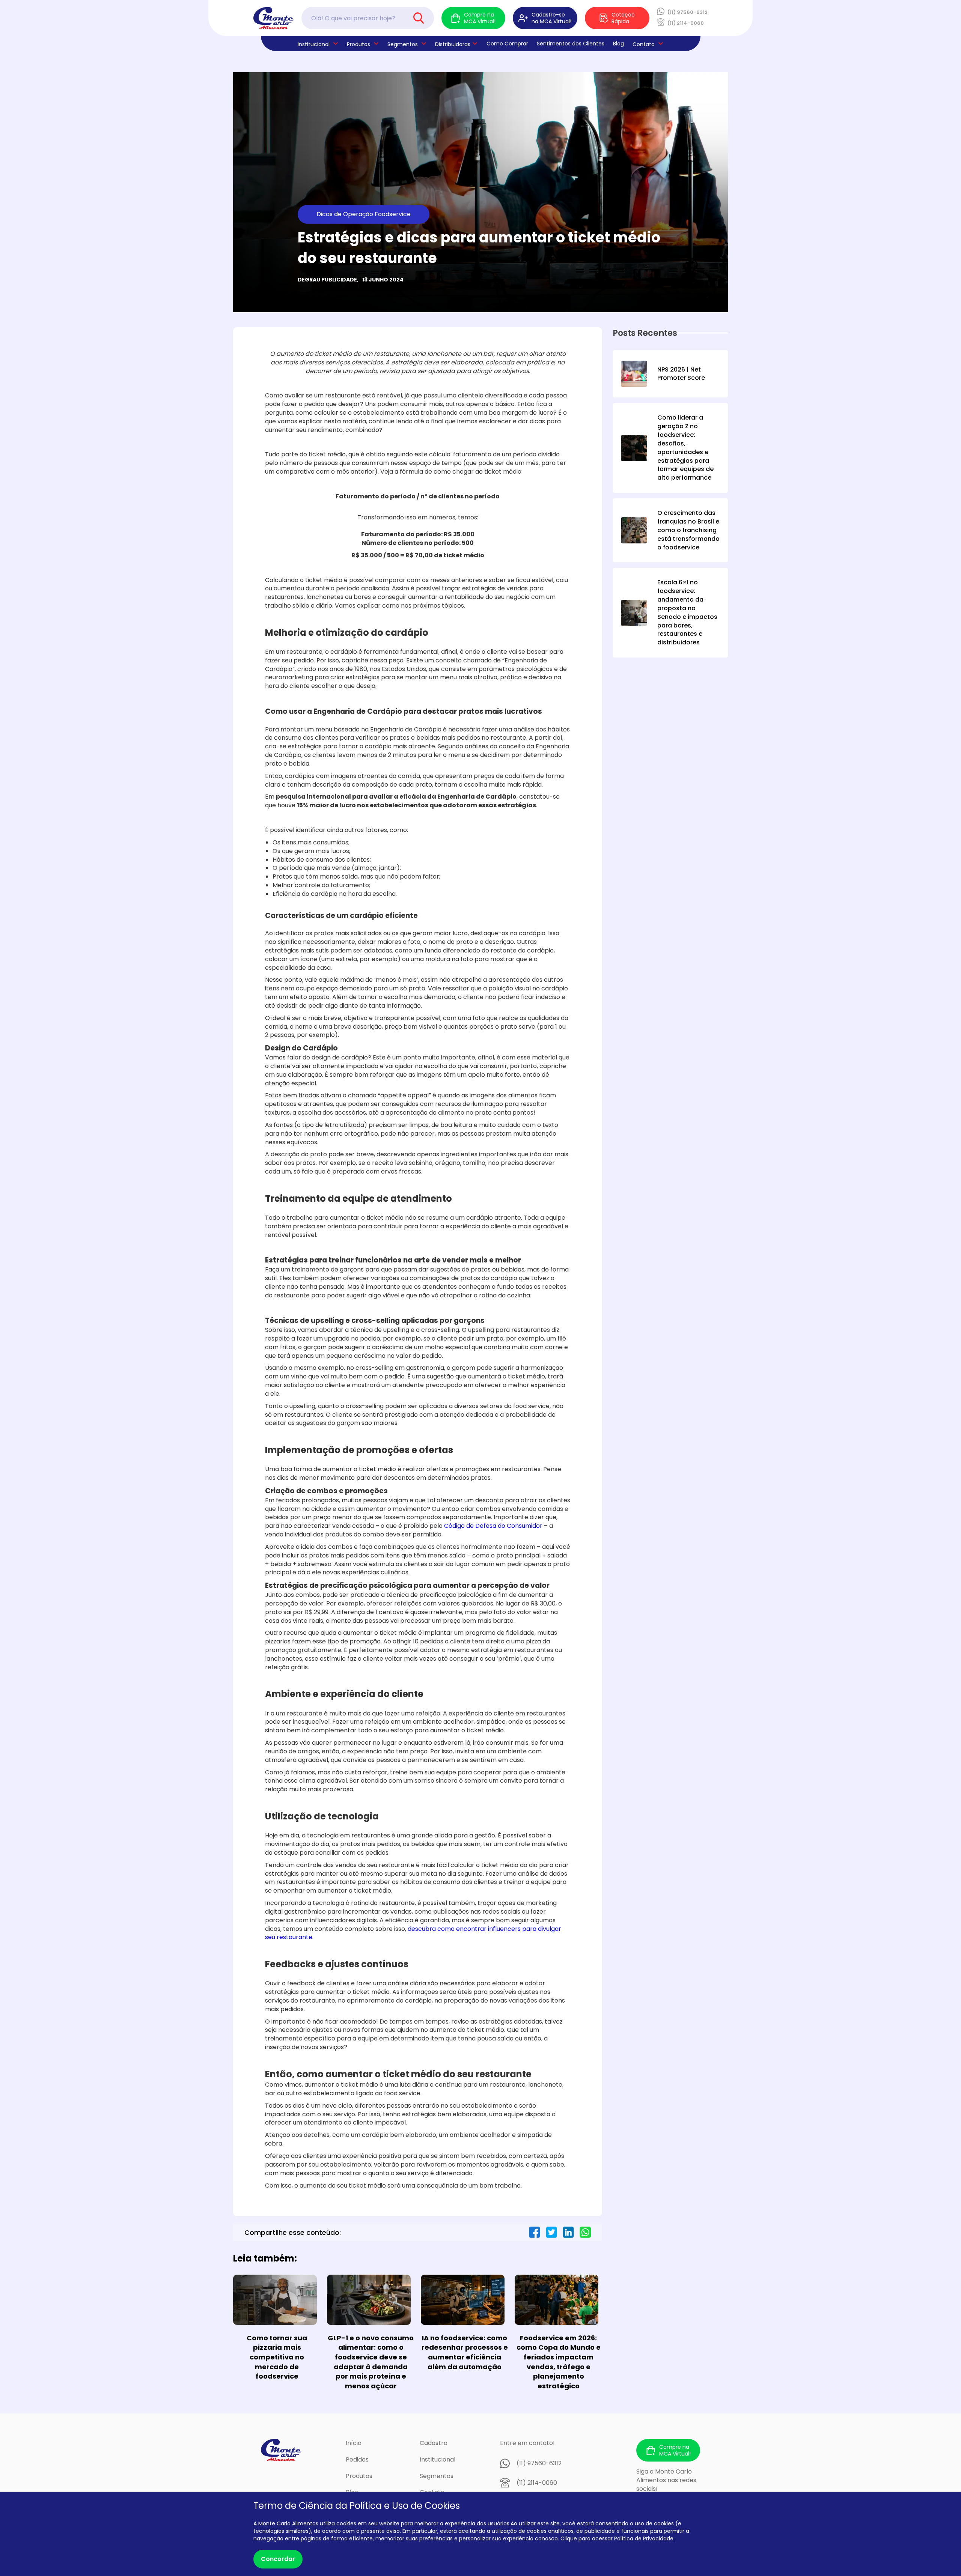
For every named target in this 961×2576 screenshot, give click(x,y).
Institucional (438, 2459)
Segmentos (403, 44)
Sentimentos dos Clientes (571, 44)
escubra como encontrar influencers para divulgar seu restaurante (413, 1933)
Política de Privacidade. (644, 2538)
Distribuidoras (453, 44)
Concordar (278, 2559)
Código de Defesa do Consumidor (493, 1526)
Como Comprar (507, 44)
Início (354, 2443)
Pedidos (357, 2459)
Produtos (358, 44)
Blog (618, 44)
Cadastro (434, 2443)
